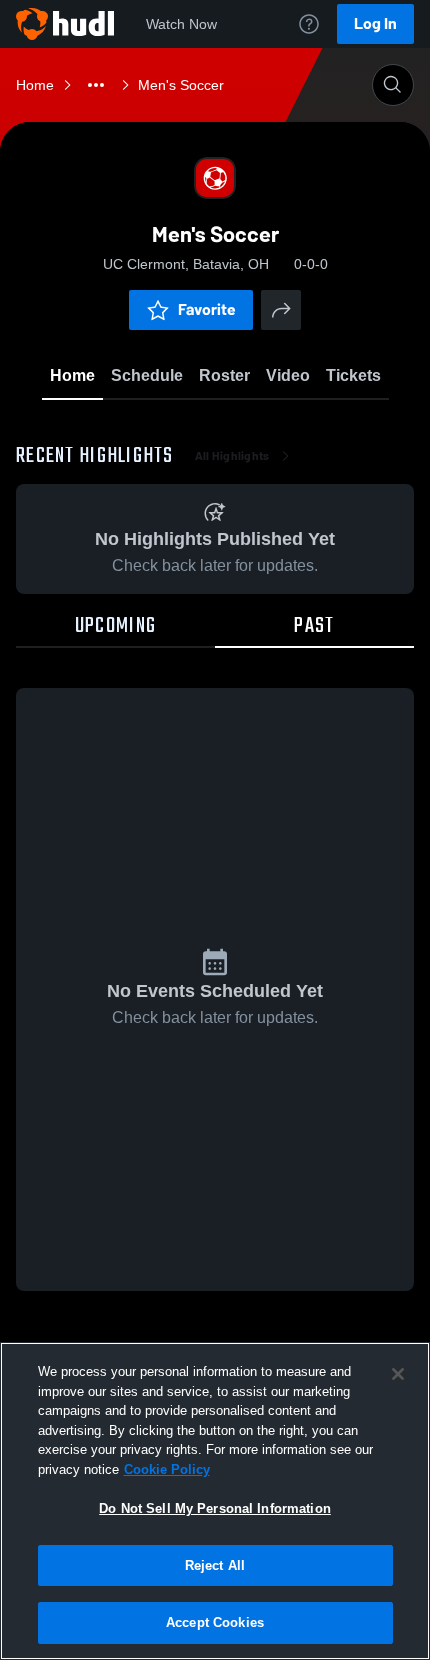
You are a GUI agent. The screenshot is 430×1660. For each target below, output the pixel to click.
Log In (375, 23)
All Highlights (232, 456)
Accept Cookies (215, 1622)
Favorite (207, 309)
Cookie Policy (167, 1469)
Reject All (215, 1565)
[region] (215, 1501)
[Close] (398, 1374)
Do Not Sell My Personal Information (215, 1508)
